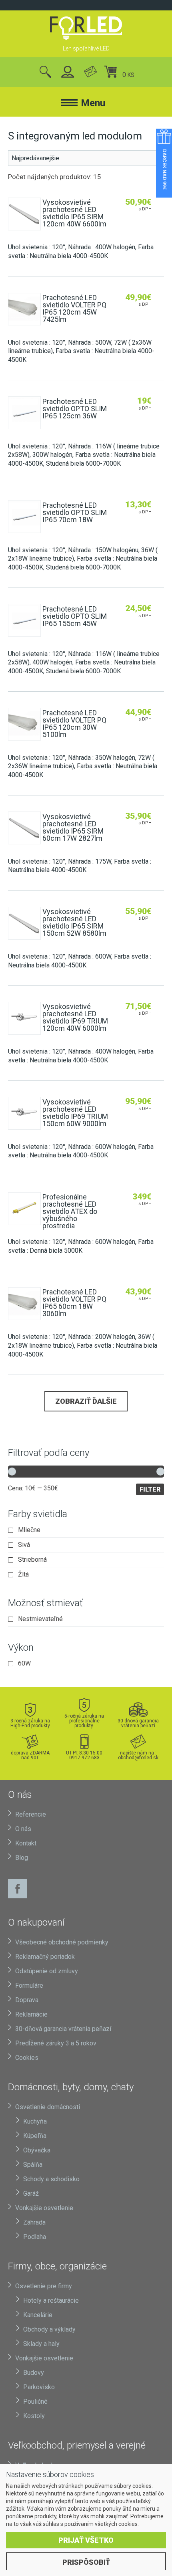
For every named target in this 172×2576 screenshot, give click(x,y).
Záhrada (34, 2222)
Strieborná (32, 1560)
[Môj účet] (68, 72)
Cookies (27, 2058)
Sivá (24, 1545)
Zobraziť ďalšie (86, 1401)
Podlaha (35, 2237)
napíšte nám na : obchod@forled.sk (138, 1755)
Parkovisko (39, 2387)
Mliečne (29, 1530)
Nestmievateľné (40, 1619)
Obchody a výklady (49, 2329)
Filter (150, 1489)
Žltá (23, 1575)
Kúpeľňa (35, 2136)
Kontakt (26, 1843)
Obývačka (37, 2150)
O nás (23, 1829)
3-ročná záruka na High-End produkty (30, 1723)
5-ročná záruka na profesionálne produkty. (84, 1721)
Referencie (31, 1814)
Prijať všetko (86, 2540)
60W (24, 1663)
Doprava (27, 2000)
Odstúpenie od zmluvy (47, 1971)
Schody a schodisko (51, 2179)
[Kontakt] (90, 72)
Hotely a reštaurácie (51, 2300)
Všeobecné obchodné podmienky (62, 1942)
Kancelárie (38, 2315)
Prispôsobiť (86, 2562)
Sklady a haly (41, 2344)
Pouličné (35, 2401)
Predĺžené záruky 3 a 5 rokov (56, 2043)
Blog (22, 1858)
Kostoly (34, 2416)
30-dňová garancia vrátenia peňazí (138, 1723)
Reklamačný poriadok (45, 1957)
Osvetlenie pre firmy (44, 2286)
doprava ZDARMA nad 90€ (30, 1755)
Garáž (31, 2193)
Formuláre (29, 1985)
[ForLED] (86, 28)
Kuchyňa (35, 2121)
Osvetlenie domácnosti (48, 2107)
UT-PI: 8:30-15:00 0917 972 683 (84, 1755)
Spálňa (33, 2165)
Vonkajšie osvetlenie (44, 2208)
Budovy (34, 2373)
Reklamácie (31, 2014)
